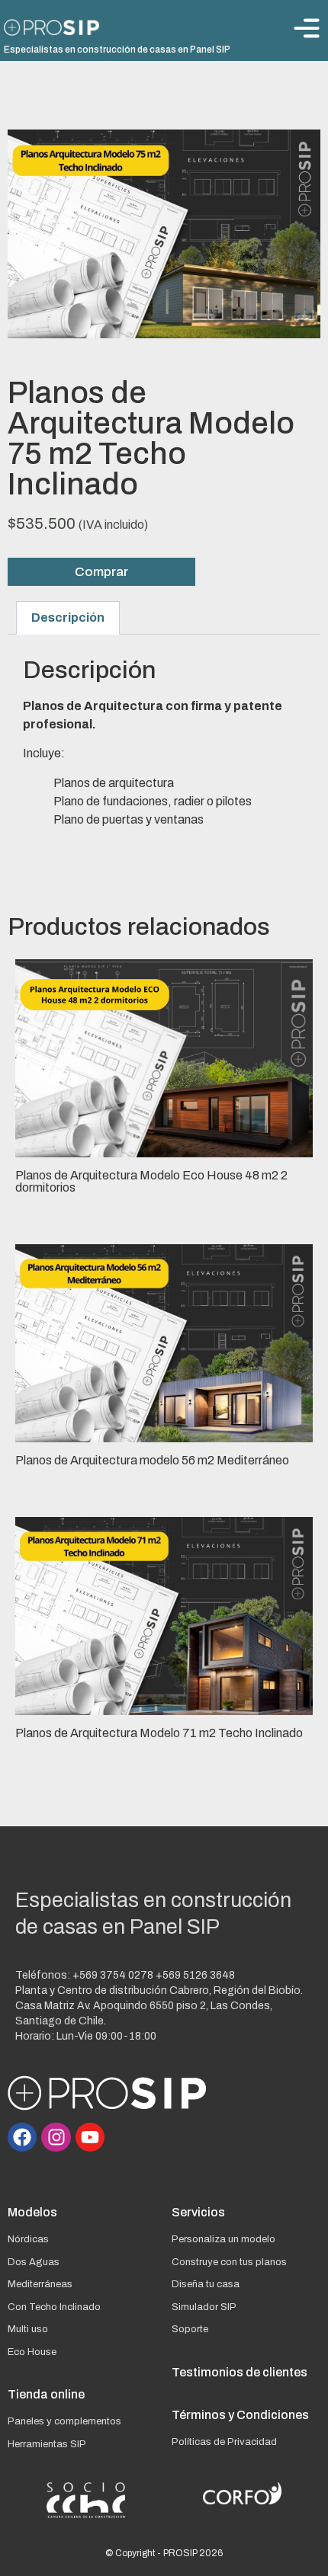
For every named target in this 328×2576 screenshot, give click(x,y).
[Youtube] (90, 2137)
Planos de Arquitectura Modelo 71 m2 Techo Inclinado (159, 1733)
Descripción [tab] (68, 618)
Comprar (101, 572)
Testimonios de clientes (240, 2372)
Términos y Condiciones (240, 2415)
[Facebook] (22, 2137)
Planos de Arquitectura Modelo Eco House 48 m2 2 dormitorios (151, 1181)
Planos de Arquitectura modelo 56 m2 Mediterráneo (152, 1460)
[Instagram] (56, 2137)
